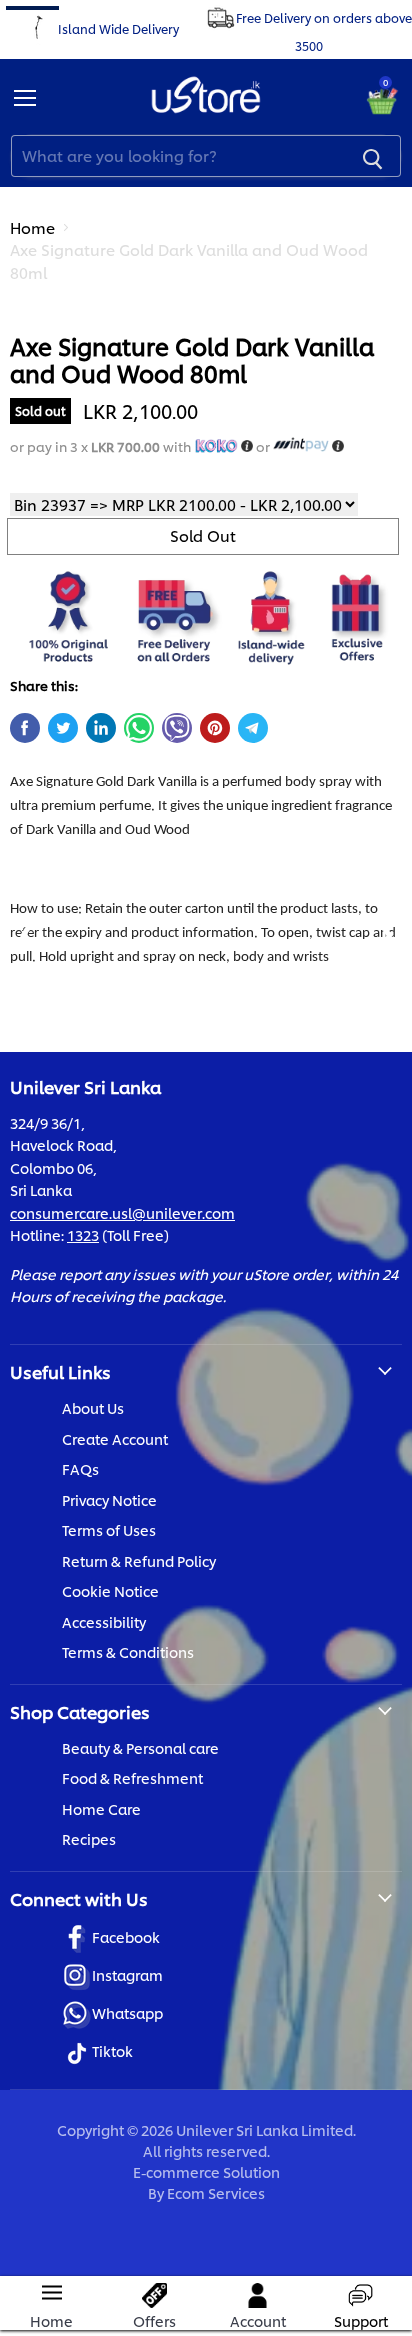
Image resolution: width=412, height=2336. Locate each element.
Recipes (89, 1838)
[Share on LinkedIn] (101, 728)
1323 (83, 1234)
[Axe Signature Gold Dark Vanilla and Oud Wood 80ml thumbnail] (43, 348)
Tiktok (112, 2050)
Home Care (101, 1808)
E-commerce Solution (206, 2171)
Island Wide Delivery (118, 27)
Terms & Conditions (128, 1651)
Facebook (126, 1936)
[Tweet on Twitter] (63, 728)
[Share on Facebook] (25, 728)
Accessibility (104, 1621)
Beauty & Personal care (140, 1747)
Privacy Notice (109, 1499)
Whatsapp (127, 2012)
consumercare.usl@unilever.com (122, 1212)
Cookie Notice (110, 1590)
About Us (93, 1407)
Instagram (127, 1974)
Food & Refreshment (132, 1777)
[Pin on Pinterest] (215, 728)
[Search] (373, 156)
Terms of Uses (109, 1529)
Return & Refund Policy (139, 1560)
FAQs (80, 1468)
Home (32, 227)
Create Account (115, 1438)
